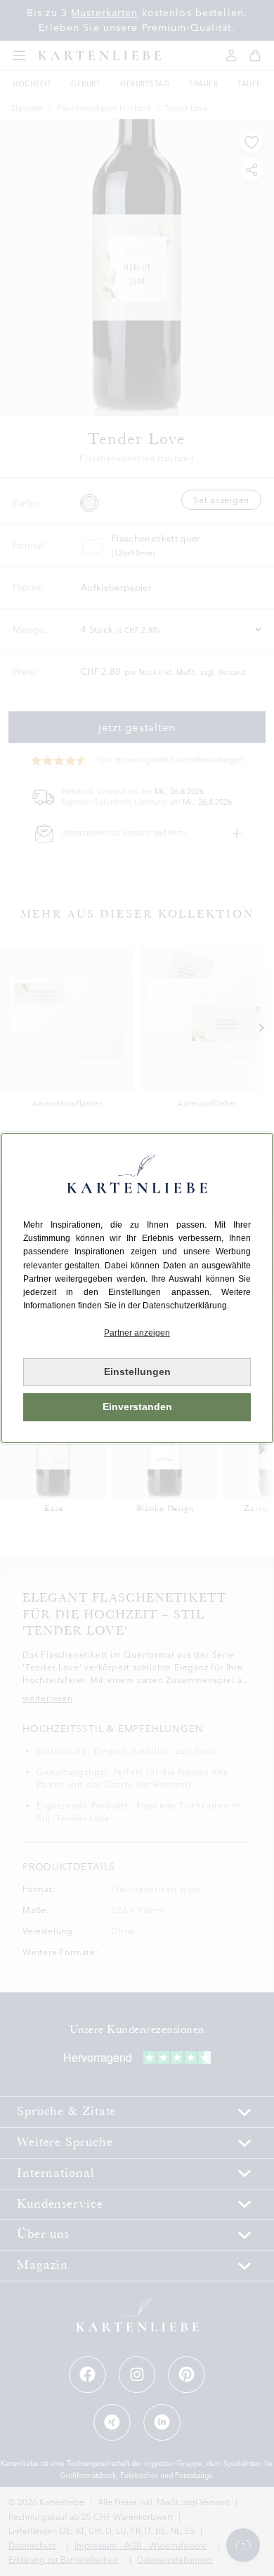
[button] (137, 1333)
